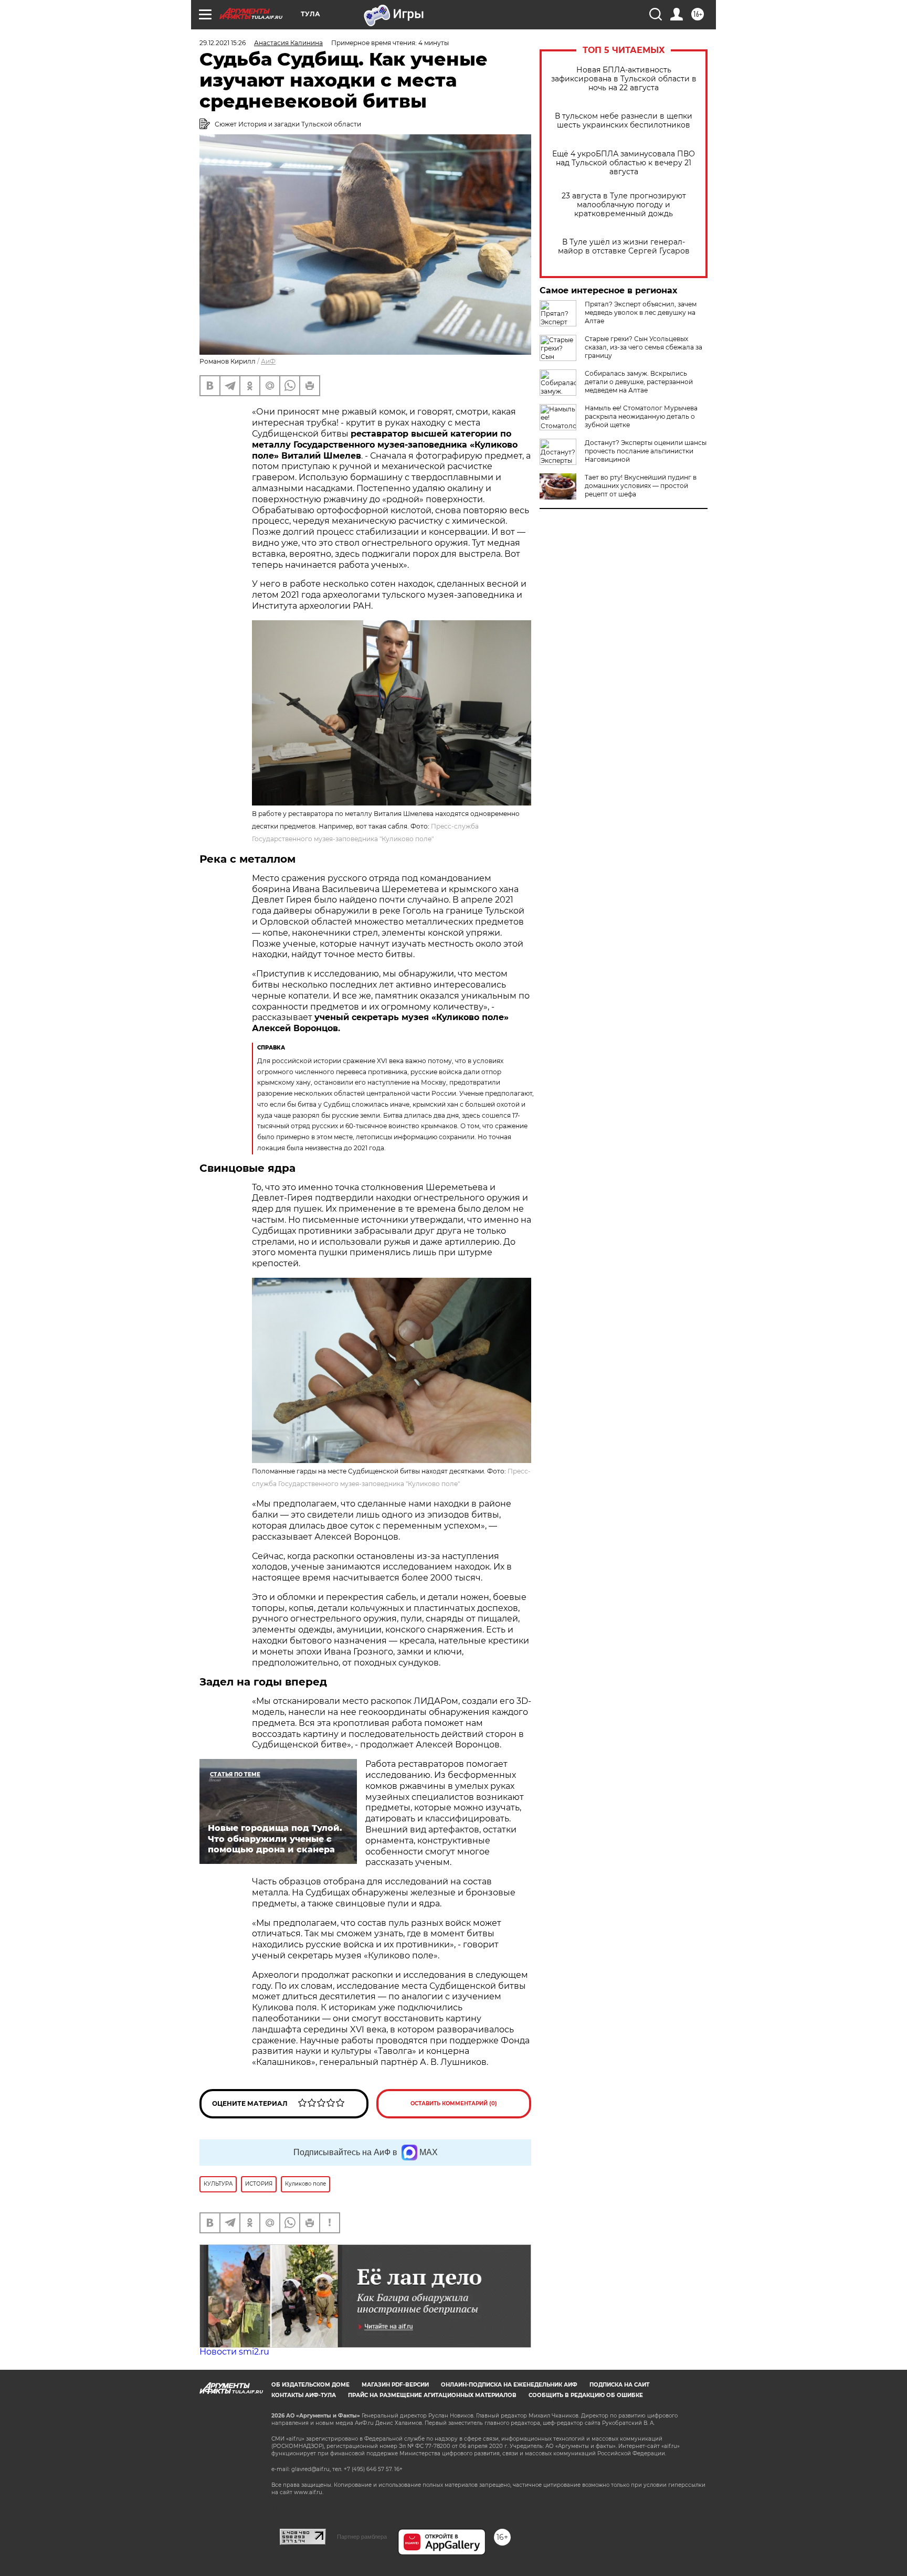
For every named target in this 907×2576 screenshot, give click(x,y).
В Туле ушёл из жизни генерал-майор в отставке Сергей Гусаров (624, 247)
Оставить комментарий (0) (454, 2103)
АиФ (268, 361)
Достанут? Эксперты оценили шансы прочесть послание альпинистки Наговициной (646, 451)
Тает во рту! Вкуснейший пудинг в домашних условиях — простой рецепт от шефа (641, 486)
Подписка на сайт (619, 2385)
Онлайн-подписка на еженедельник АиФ (509, 2385)
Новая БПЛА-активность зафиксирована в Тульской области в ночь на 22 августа (624, 79)
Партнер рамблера (362, 2537)
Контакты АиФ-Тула (304, 2395)
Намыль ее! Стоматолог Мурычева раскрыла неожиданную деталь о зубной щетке (641, 416)
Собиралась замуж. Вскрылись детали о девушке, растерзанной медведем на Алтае (639, 382)
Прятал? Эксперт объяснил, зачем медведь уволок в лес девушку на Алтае (641, 312)
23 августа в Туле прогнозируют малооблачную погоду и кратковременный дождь (624, 205)
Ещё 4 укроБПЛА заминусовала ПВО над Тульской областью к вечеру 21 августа (624, 163)
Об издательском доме (310, 2385)
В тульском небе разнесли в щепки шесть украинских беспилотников (624, 121)
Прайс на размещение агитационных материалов (432, 2395)
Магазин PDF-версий (395, 2385)
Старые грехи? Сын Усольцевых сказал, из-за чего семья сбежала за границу (644, 347)
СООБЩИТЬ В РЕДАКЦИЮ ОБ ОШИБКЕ (586, 2395)
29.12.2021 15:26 (223, 43)
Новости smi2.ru (234, 2352)
